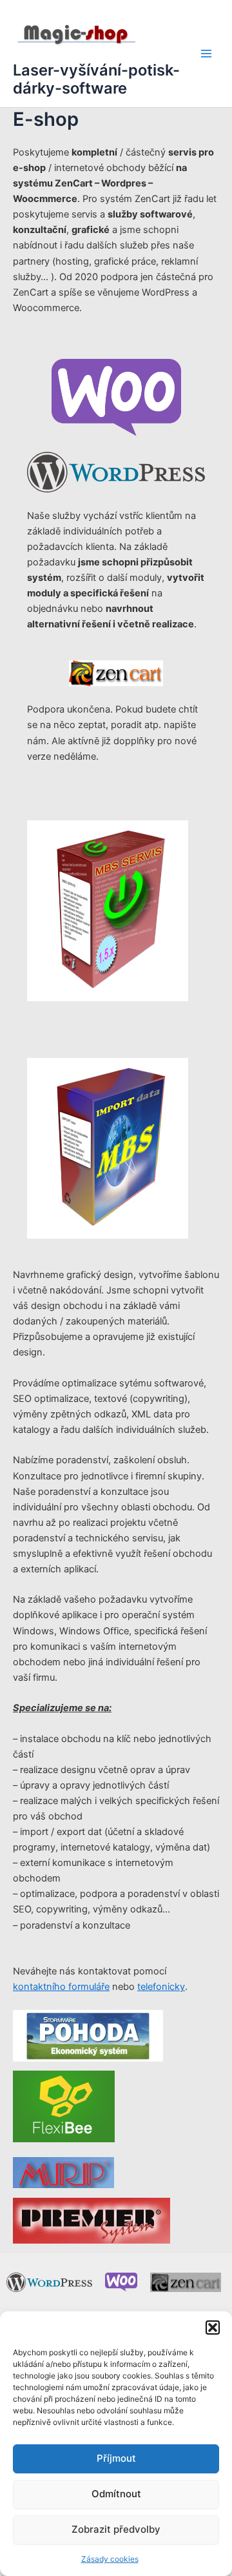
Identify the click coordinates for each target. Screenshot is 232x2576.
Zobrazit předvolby (116, 2529)
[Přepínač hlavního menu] (206, 54)
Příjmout (116, 2458)
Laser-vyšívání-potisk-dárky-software (96, 79)
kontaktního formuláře (61, 1987)
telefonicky (161, 1987)
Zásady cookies (110, 2559)
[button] (213, 2328)
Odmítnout (116, 2494)
